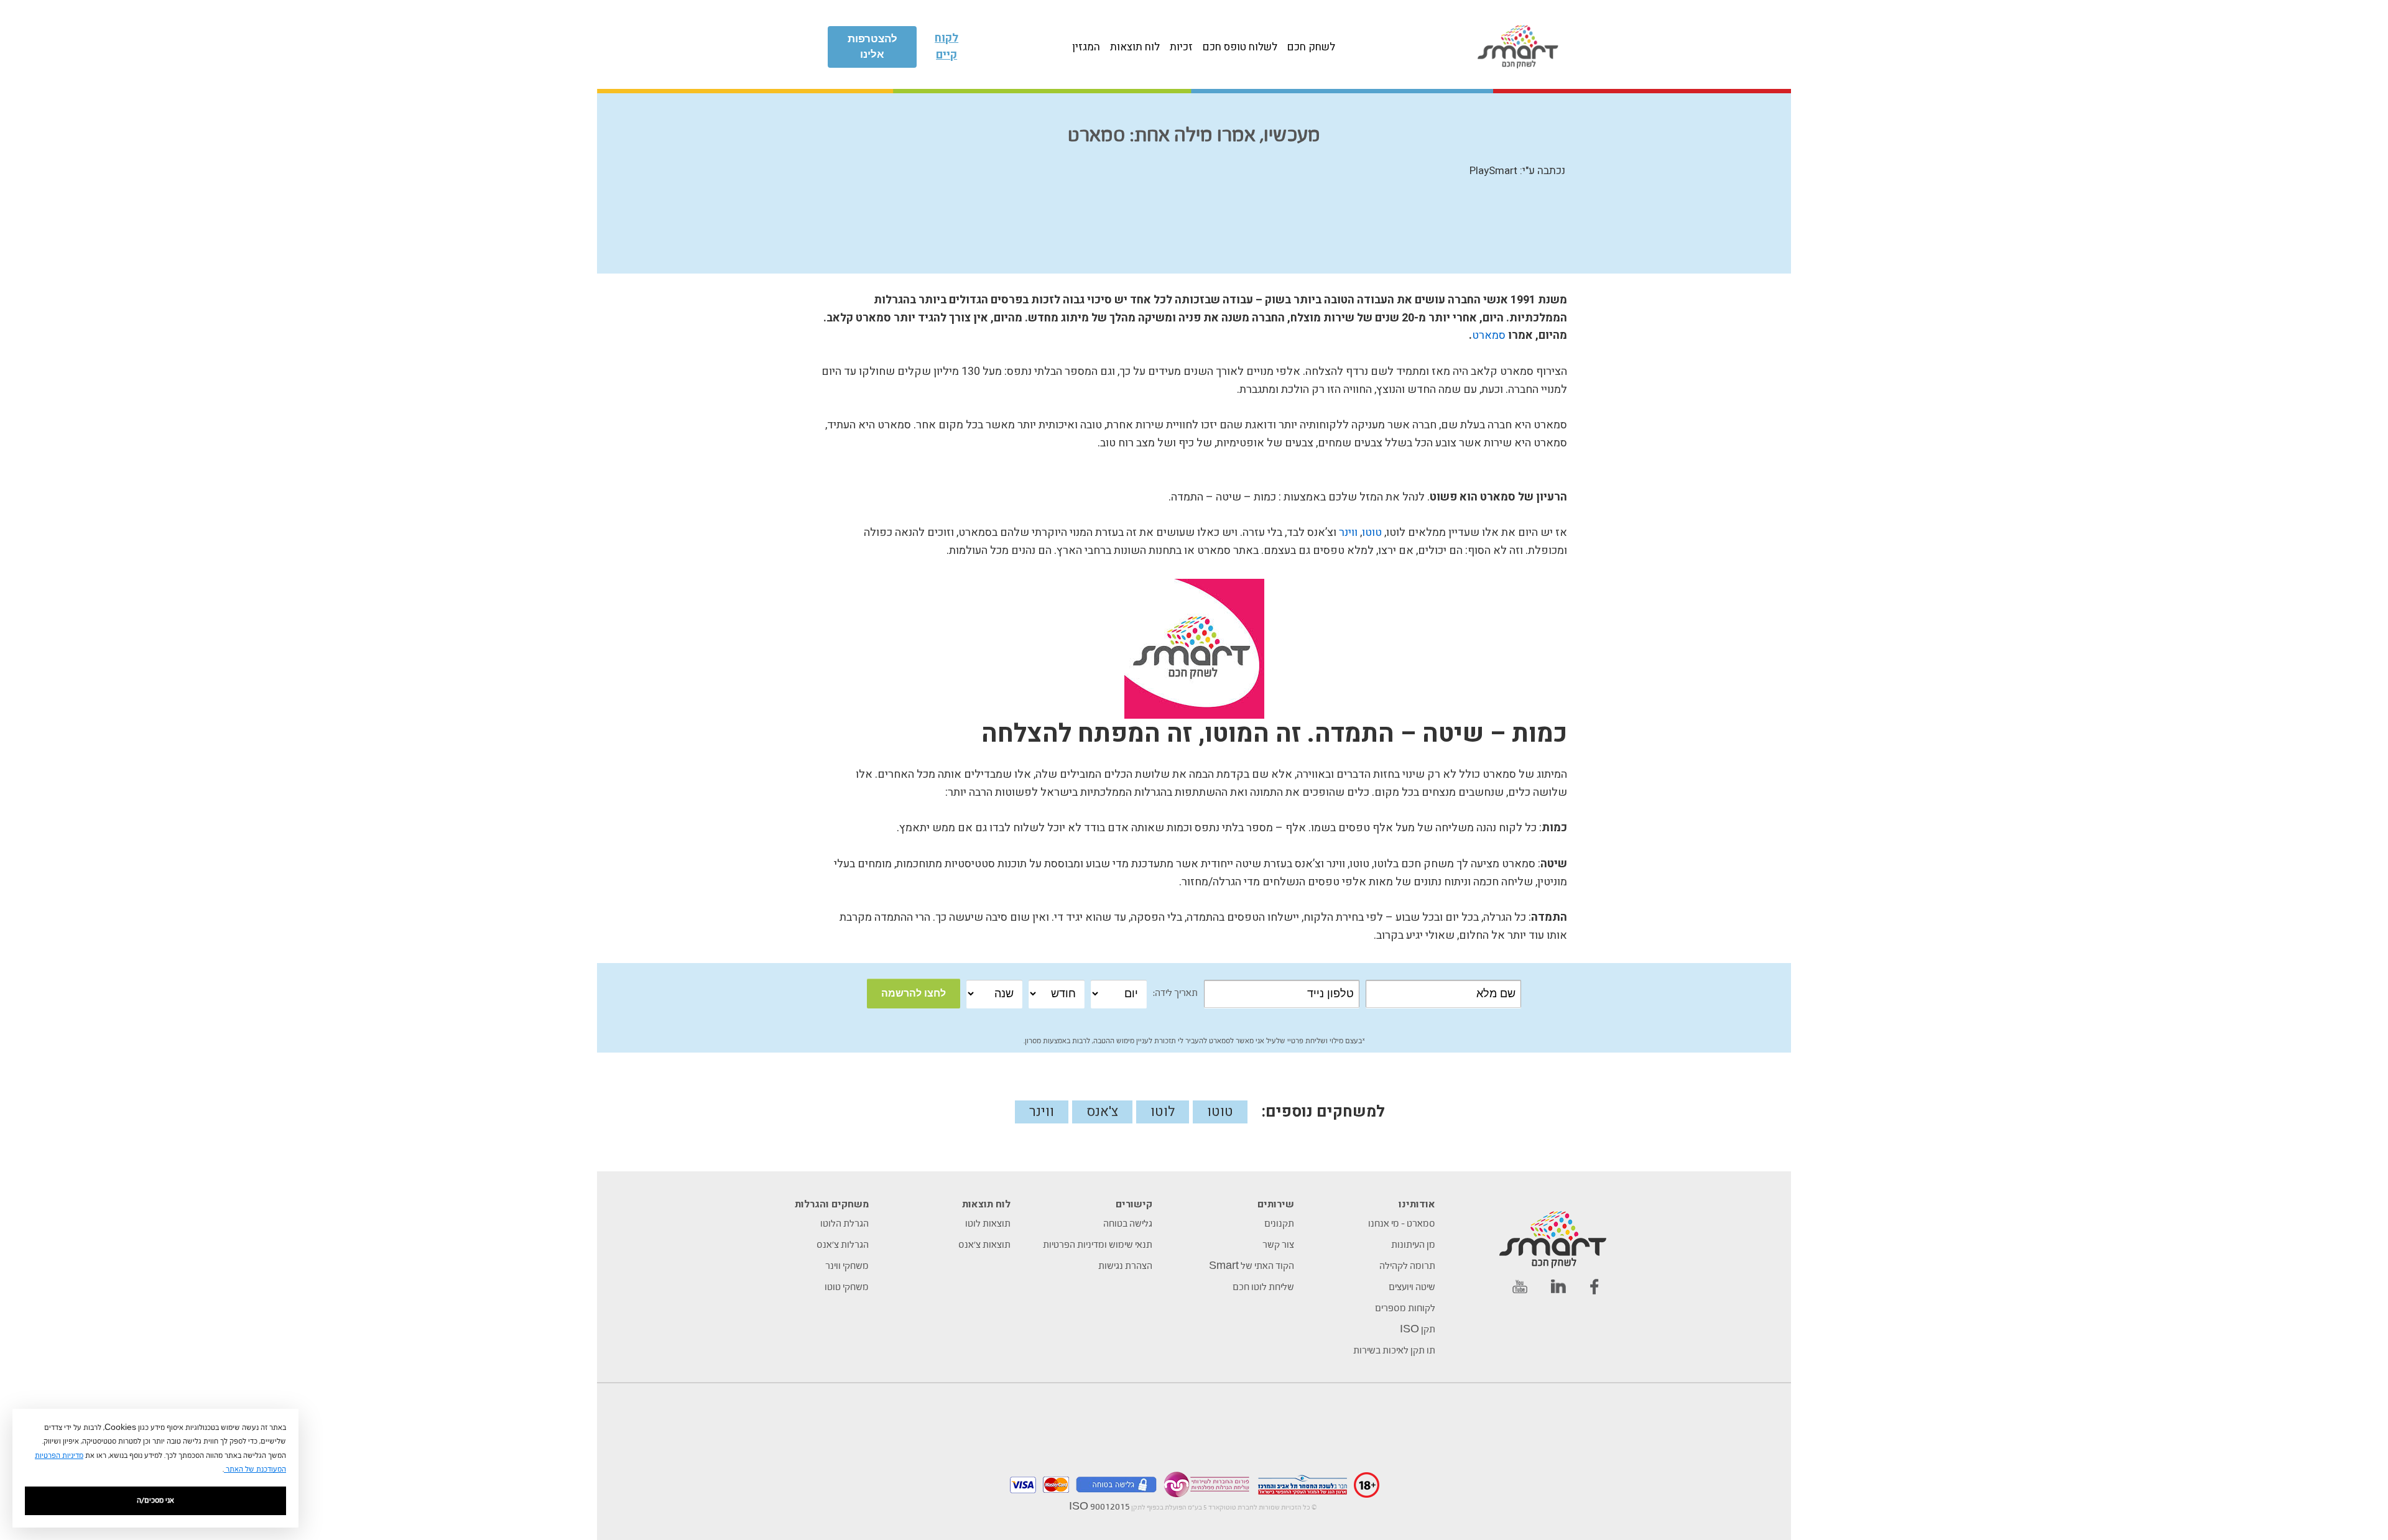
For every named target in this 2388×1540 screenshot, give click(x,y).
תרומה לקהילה (1407, 1266)
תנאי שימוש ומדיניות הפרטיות (1098, 1245)
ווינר (1348, 533)
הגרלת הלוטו (845, 1224)
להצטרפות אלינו (872, 47)
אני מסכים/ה (155, 1501)
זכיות (1181, 47)
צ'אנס (1102, 1112)
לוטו (1163, 1112)
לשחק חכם (1311, 47)
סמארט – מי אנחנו (1402, 1224)
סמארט (1489, 335)
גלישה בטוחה (1128, 1224)
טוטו (1372, 533)
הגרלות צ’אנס (843, 1245)
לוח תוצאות (1135, 47)
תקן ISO (1418, 1330)
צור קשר (1278, 1245)
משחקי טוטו (847, 1288)
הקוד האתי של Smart (1252, 1266)
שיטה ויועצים (1412, 1288)
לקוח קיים (946, 47)
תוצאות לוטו (988, 1224)
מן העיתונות (1413, 1245)
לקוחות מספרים (1405, 1309)
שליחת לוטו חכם (1263, 1288)
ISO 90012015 (1099, 1507)
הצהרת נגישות (1125, 1266)
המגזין (1086, 47)
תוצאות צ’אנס (984, 1245)
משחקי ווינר (847, 1266)
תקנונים (1279, 1224)
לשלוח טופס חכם (1240, 47)
